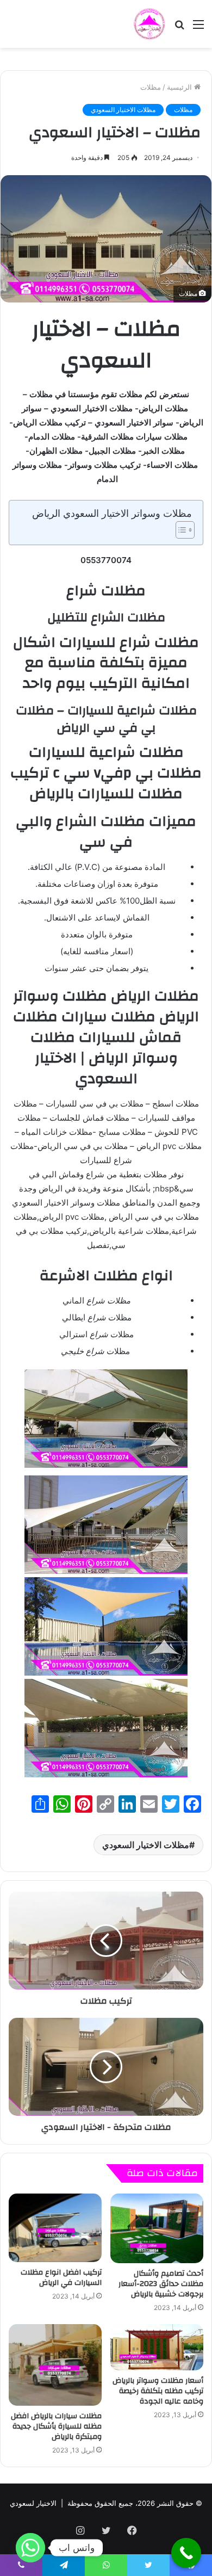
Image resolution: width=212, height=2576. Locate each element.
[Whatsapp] (30, 2548)
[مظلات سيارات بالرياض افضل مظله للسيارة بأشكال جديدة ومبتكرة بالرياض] (55, 2365)
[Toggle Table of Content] (180, 530)
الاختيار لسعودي (33, 2503)
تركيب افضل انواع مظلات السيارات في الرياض (61, 2278)
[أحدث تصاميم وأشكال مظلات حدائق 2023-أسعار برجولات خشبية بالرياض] (157, 2228)
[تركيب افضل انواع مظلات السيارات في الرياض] (55, 2228)
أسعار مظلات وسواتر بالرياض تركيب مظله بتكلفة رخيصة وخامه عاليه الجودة (158, 2391)
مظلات (151, 87)
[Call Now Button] (186, 2553)
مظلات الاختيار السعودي (123, 110)
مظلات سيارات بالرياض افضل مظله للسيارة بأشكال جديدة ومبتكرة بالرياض (56, 2426)
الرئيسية (180, 87)
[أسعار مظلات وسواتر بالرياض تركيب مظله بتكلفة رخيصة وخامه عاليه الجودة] (157, 2348)
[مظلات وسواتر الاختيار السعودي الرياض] (149, 24)
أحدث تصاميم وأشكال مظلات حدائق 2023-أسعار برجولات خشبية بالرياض (161, 2284)
